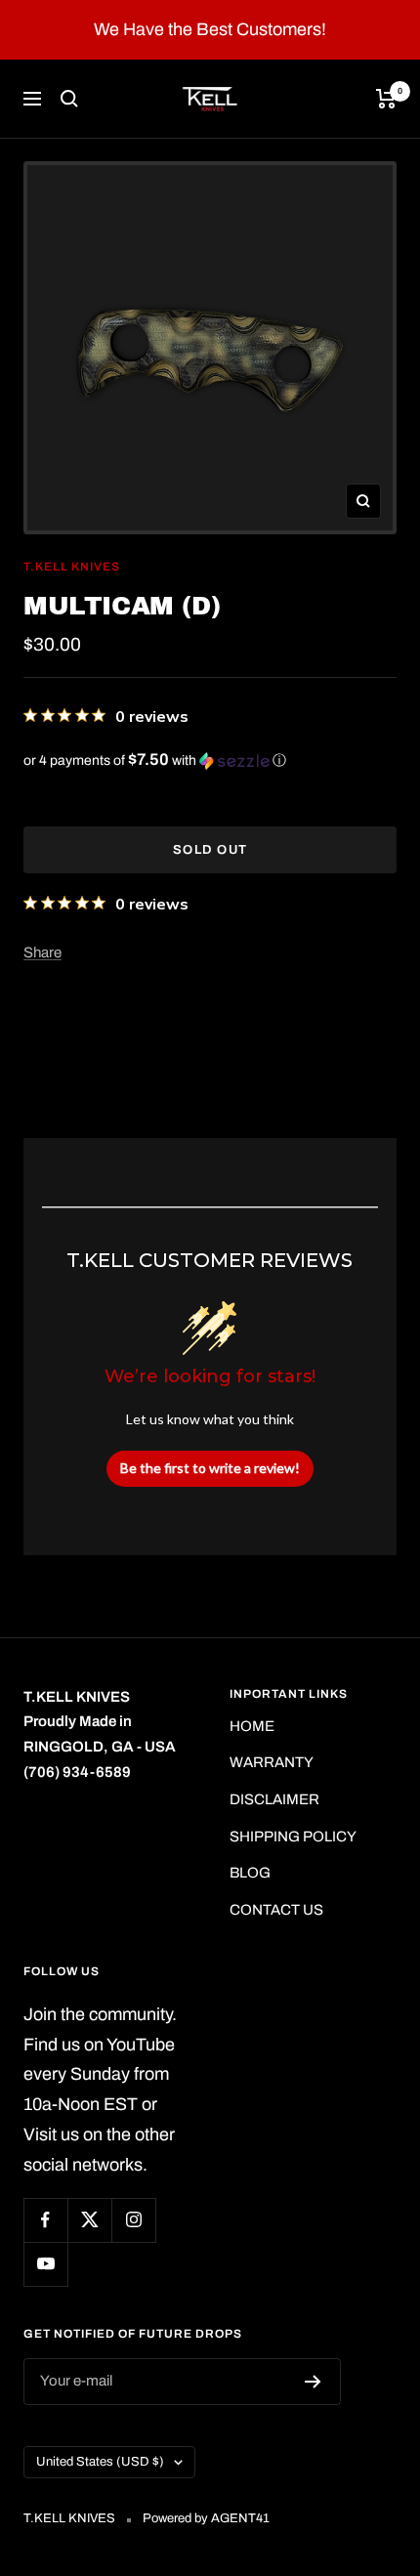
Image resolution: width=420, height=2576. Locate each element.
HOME (252, 1726)
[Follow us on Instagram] (133, 2220)
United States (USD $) (100, 2462)
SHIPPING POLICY (293, 1837)
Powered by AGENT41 (206, 2518)
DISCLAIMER (274, 1799)
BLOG (250, 1873)
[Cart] (386, 99)
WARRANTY (272, 1762)
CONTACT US (276, 1910)
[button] (210, 760)
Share (42, 952)
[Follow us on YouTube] (45, 2264)
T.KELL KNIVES (72, 567)
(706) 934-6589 (77, 1772)
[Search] (69, 99)
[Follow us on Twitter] (89, 2220)
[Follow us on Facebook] (45, 2220)
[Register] (313, 2382)
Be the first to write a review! (210, 1468)
